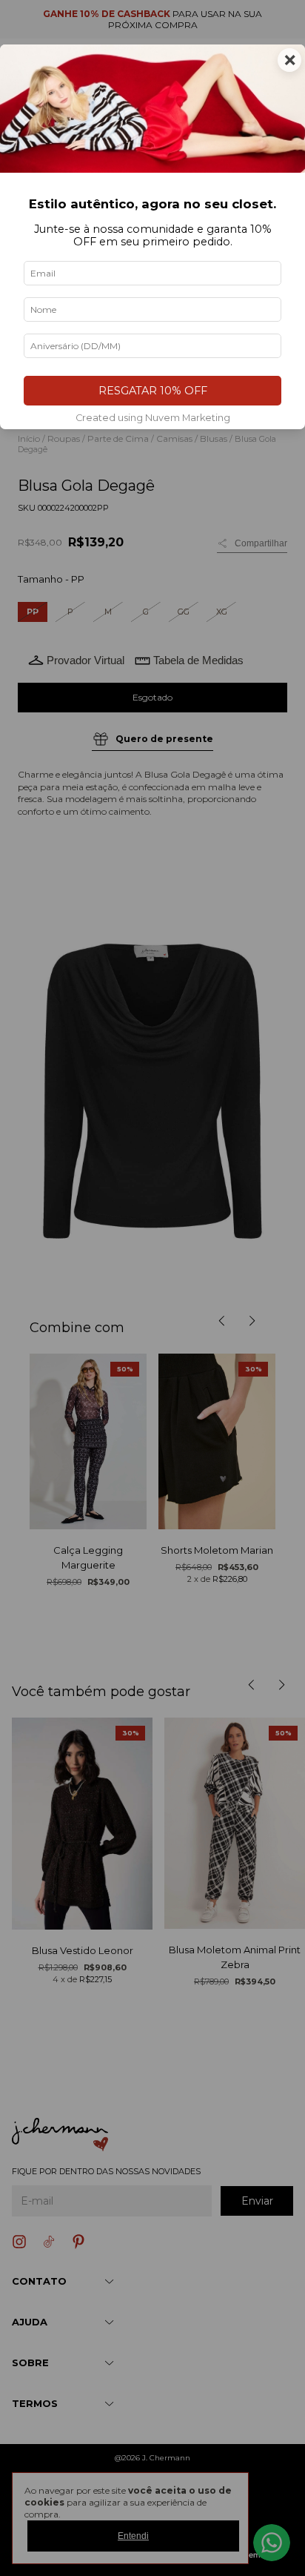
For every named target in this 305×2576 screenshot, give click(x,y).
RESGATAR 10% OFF (153, 391)
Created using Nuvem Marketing (153, 418)
